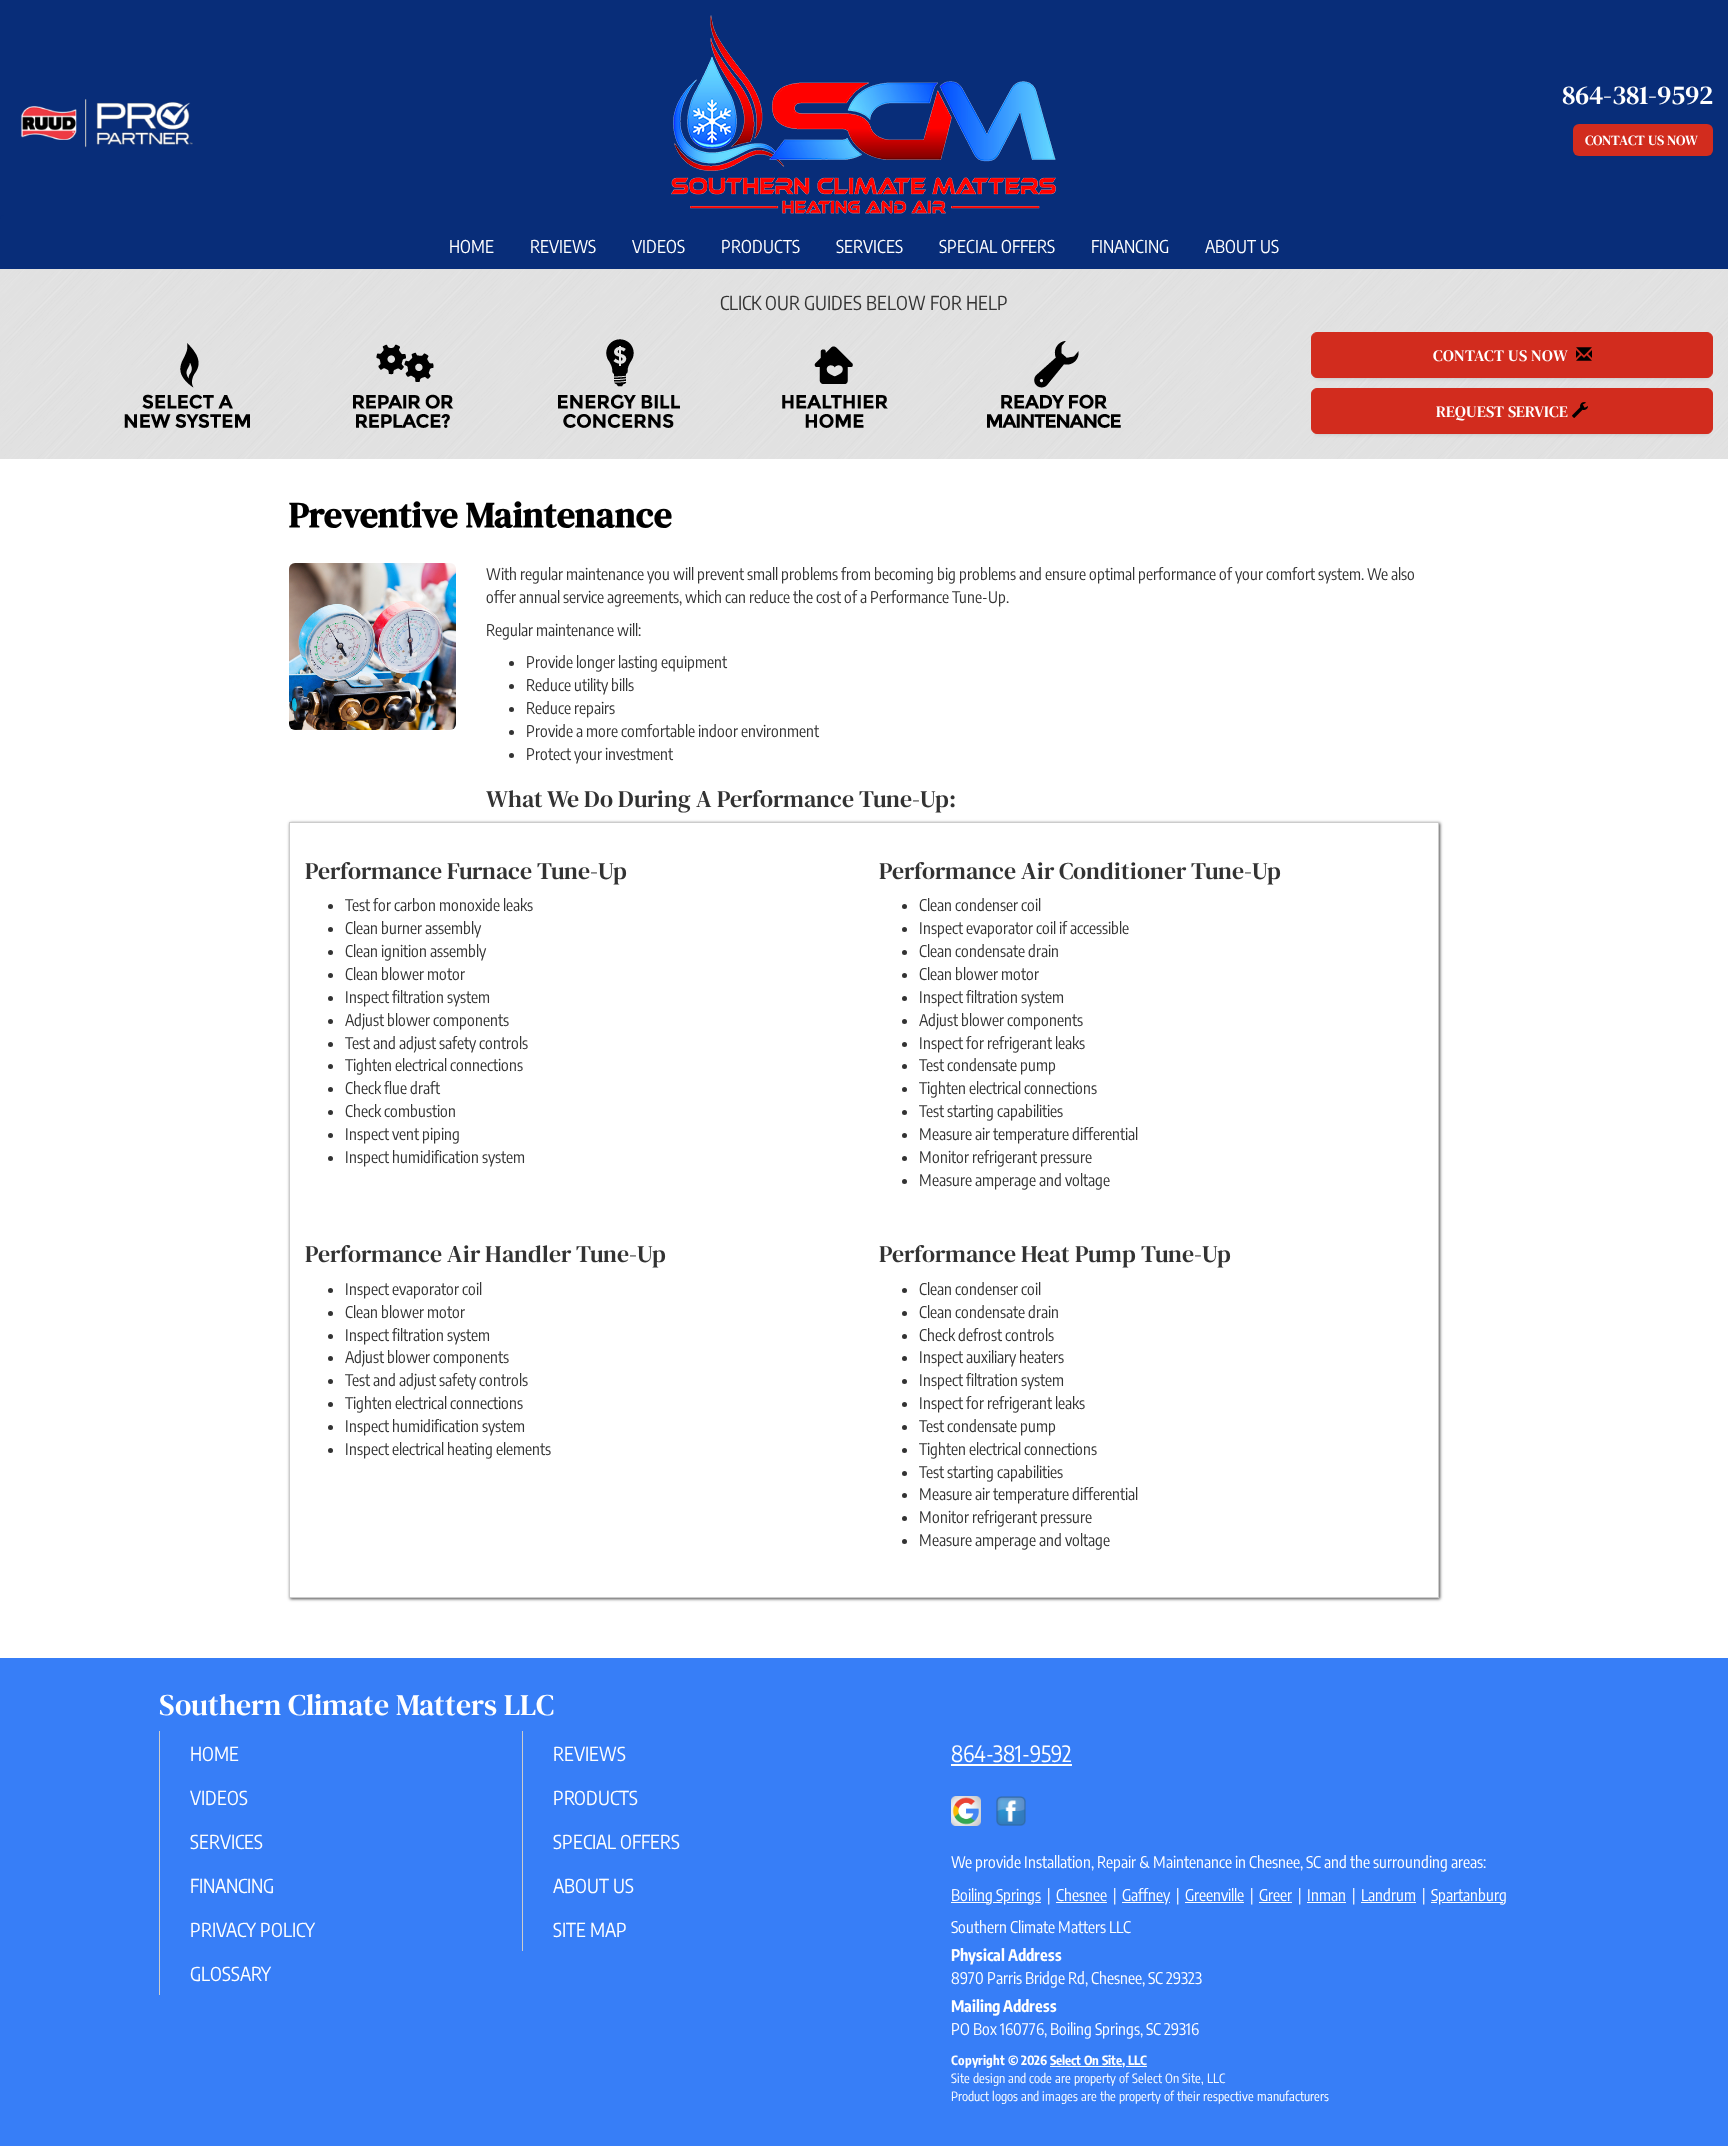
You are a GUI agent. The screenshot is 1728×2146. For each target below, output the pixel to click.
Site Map (590, 1929)
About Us (1242, 246)
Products (760, 246)
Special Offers (997, 246)
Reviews (563, 246)
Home (471, 246)
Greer (1275, 1895)
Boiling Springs (996, 1895)
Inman (1326, 1895)
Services (869, 246)
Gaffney (1146, 1895)
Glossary (230, 1973)
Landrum (1388, 1895)
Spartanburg (1469, 1895)
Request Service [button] (1504, 411)
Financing (1130, 246)
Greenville (1214, 1895)
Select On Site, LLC (1098, 2060)
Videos (658, 246)
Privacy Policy (252, 1929)
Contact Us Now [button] (1643, 140)
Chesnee (1081, 1895)
